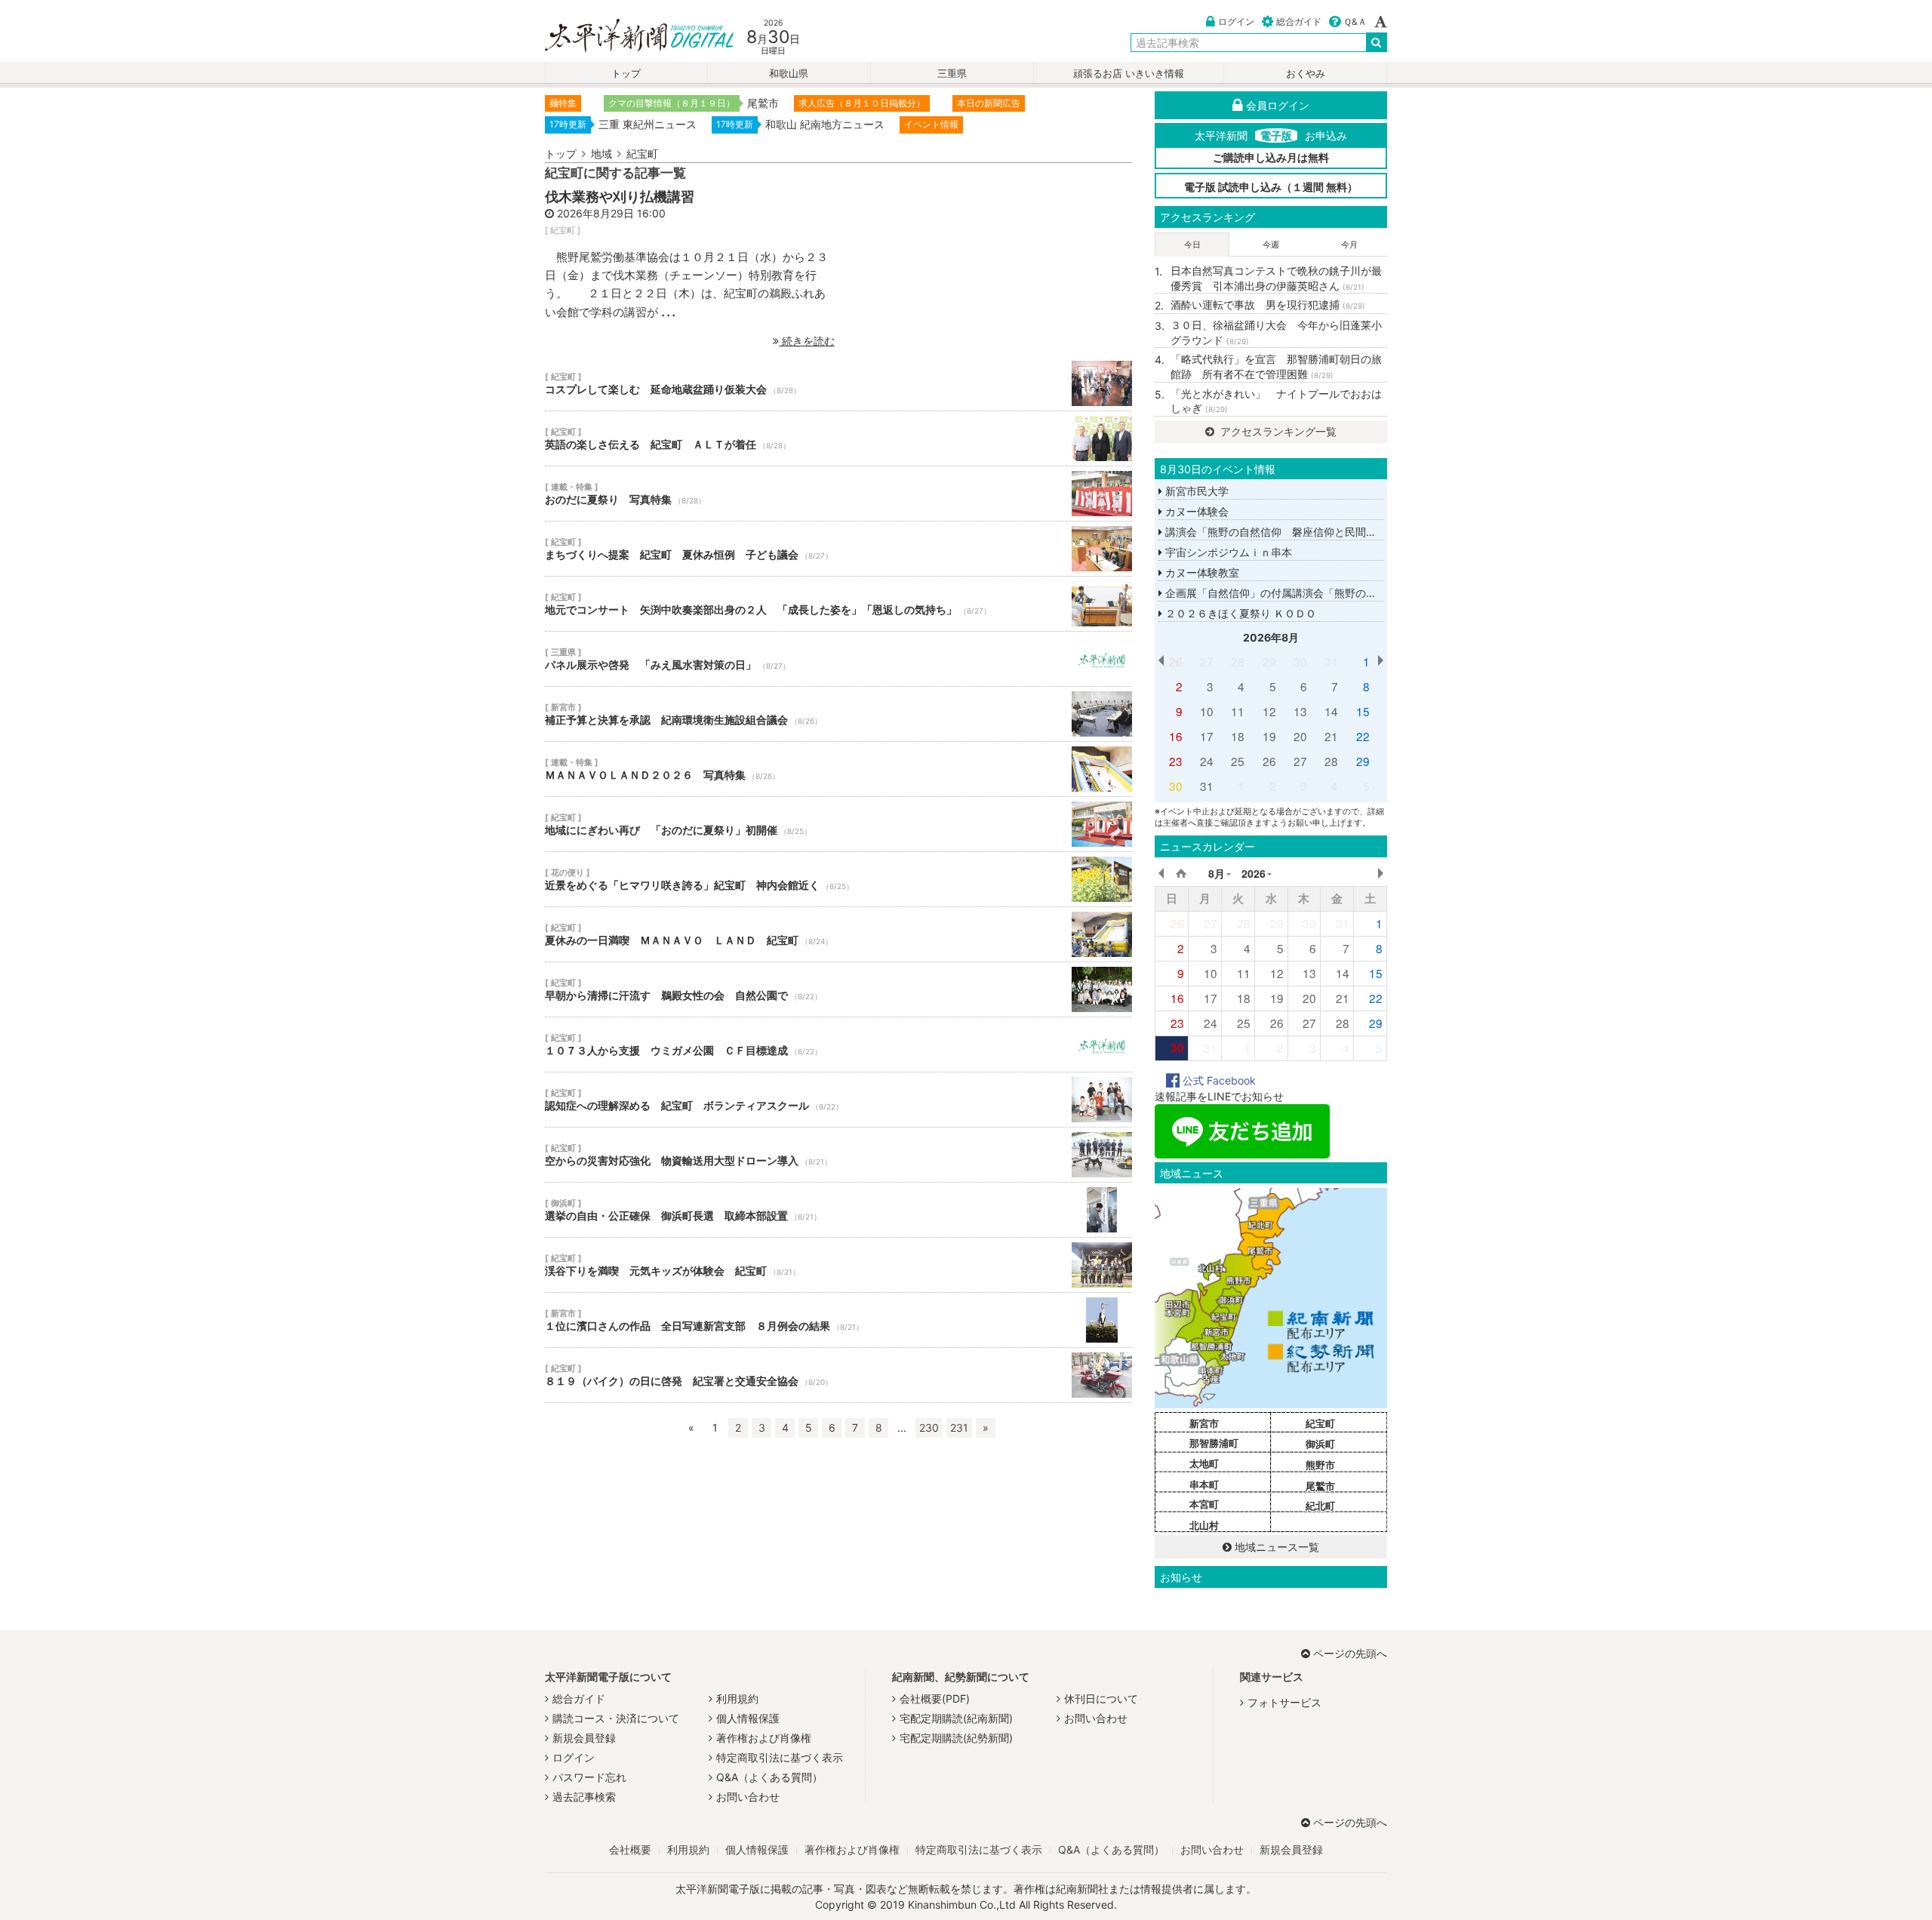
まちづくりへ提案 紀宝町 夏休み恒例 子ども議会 (838, 549)
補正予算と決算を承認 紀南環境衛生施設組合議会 (838, 714)
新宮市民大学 (1195, 491)
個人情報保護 (748, 1718)
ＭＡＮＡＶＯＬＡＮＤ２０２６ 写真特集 (838, 769)
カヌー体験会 (1195, 511)
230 (929, 1428)
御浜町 (1320, 1444)
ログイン (1236, 22)
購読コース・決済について (616, 1718)
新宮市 (1204, 1423)
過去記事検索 (584, 1797)
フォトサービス (1284, 1702)
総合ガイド (1299, 22)
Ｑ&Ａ (1355, 22)
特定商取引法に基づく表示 (780, 1757)
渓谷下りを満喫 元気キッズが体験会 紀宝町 (838, 1265)
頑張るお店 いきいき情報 (1129, 74)
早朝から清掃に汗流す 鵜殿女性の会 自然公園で (838, 989)
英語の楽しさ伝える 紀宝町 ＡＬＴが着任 (838, 438)
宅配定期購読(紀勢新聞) (956, 1738)
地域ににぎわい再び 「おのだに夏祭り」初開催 (838, 824)
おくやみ (1306, 74)
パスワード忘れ (589, 1777)
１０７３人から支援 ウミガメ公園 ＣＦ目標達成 (838, 1045)
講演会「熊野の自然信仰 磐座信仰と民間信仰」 (1280, 532)
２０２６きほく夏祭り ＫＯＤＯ (1239, 613)
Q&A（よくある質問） (769, 1777)
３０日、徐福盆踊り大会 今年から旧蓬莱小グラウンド (1276, 332)
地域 (601, 154)
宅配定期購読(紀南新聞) (956, 1718)
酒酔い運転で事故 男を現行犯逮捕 (1268, 305)
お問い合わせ (748, 1797)
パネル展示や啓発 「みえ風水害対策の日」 (838, 659)
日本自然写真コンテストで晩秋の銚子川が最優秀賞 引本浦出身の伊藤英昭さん (1276, 278)
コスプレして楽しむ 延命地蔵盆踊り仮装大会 (838, 383)
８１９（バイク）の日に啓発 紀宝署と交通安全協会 (838, 1375)
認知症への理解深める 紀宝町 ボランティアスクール (838, 1100)
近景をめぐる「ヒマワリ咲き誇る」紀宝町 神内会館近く (838, 879)
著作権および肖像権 (764, 1738)
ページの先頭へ (1350, 1653)
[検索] (1377, 42)
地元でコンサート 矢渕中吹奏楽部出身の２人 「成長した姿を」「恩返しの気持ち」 (838, 604)
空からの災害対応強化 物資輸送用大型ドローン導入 (838, 1155)
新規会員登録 (584, 1738)
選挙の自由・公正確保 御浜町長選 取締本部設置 (838, 1210)
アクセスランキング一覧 (1277, 431)
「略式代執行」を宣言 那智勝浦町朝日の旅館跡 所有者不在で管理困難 (1276, 366)
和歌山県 (789, 74)
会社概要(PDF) (935, 1698)
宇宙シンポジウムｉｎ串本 (1227, 552)
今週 (1271, 245)
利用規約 (737, 1698)
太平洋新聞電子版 (628, 37)
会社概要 (630, 1849)
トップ (626, 74)
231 (959, 1428)
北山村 (1204, 1525)
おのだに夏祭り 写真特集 (838, 494)
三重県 (952, 74)
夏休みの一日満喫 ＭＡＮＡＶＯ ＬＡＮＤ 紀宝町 (838, 934)
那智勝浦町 (1214, 1443)
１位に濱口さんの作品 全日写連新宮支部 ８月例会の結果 (838, 1320)
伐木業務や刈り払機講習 (620, 196)
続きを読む (807, 341)
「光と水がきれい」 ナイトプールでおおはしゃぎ (1276, 401)
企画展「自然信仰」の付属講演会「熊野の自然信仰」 (1291, 593)
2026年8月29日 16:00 (611, 213)
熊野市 (1320, 1465)
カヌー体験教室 (1201, 572)
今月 (1349, 245)
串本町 (1204, 1485)
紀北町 (1320, 1506)
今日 (1192, 245)
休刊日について (1101, 1698)
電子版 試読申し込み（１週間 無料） (1271, 187)
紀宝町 (1320, 1423)
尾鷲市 (1320, 1486)
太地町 (1204, 1463)
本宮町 (1204, 1504)
